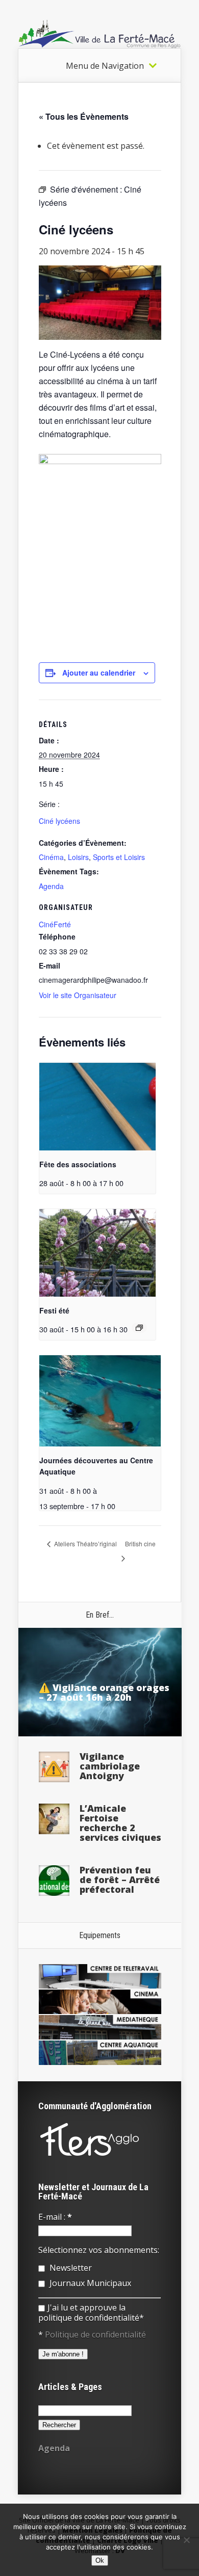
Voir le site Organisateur (78, 995)
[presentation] (97, 1106)
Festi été (54, 1310)
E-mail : (55, 2217)
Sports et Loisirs (119, 857)
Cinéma (51, 857)
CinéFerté (55, 924)
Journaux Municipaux (89, 2283)
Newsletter (70, 2268)
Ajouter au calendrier (99, 673)
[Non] (186, 2540)
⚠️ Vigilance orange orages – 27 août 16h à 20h (104, 1692)
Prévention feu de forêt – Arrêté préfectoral (120, 1880)
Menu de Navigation (105, 66)
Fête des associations (78, 1164)
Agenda (51, 886)
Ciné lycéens (59, 821)
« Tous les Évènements (84, 116)
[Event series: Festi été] (139, 1328)
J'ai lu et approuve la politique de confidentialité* (91, 2313)
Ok (100, 2560)
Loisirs (78, 857)
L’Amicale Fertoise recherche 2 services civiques (120, 1823)
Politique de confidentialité (95, 2335)
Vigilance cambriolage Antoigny (110, 1766)
